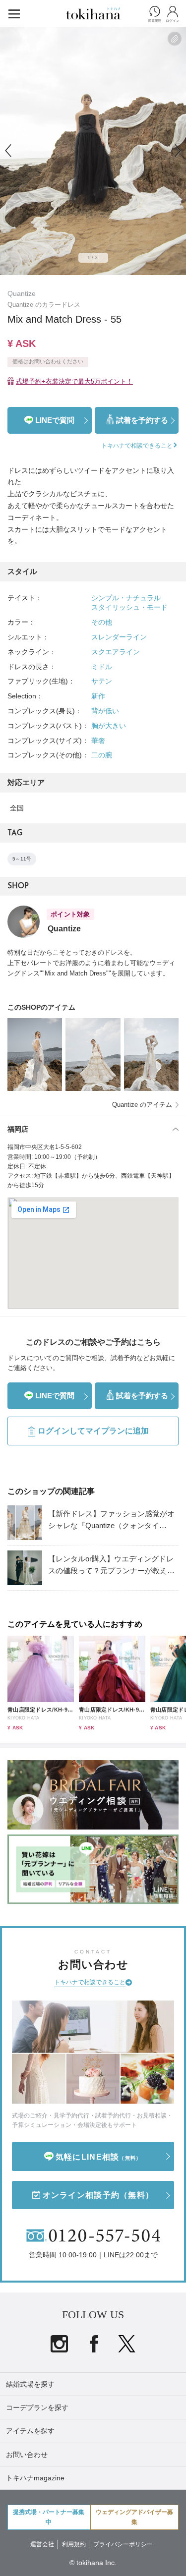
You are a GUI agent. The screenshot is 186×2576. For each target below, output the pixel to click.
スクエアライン (116, 652)
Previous (8, 151)
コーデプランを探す (37, 2407)
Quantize (22, 293)
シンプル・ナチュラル (126, 598)
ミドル (102, 667)
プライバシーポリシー (123, 2544)
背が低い (105, 711)
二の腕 (102, 755)
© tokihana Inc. (93, 2563)
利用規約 (74, 2544)
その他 (102, 622)
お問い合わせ (27, 2455)
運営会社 (42, 2544)
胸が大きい (109, 726)
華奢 (98, 741)
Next (178, 151)
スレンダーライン (119, 637)
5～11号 (22, 859)
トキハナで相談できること (90, 1982)
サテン (102, 681)
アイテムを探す (30, 2431)
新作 (98, 696)
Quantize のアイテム (142, 1105)
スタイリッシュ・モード (129, 607)
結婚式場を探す (30, 2384)
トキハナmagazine (35, 2478)
